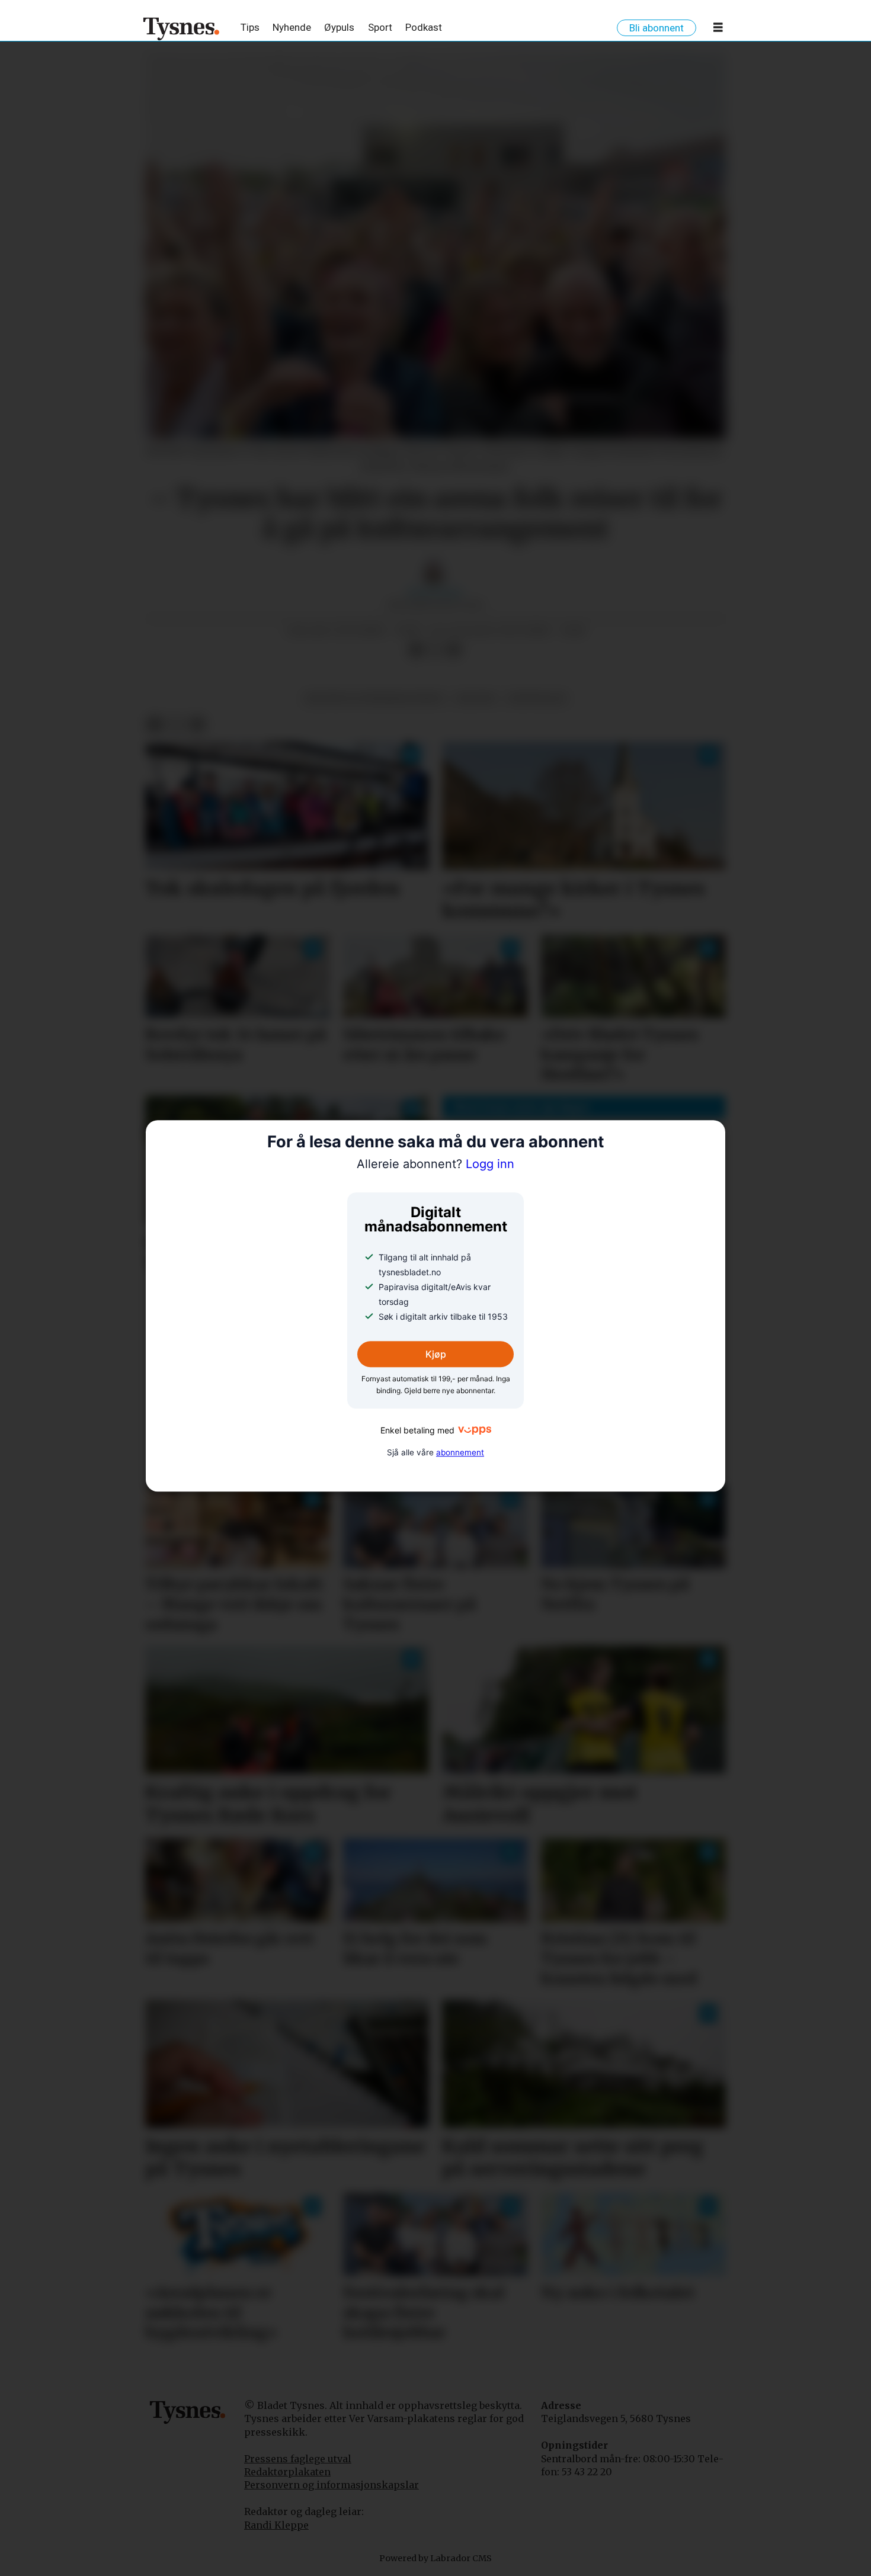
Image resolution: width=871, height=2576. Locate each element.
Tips (250, 27)
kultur (475, 699)
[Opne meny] (718, 30)
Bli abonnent (657, 28)
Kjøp (436, 1354)
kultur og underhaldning (375, 699)
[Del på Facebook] (416, 650)
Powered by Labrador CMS (435, 2558)
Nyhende (292, 27)
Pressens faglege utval (298, 2459)
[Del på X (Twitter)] (435, 650)
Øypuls (339, 27)
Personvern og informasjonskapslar (332, 2485)
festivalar (537, 699)
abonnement (460, 1452)
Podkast (424, 27)
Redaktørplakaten (287, 2472)
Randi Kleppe (276, 2525)
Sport (380, 27)
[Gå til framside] (182, 28)
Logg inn (435, 1165)
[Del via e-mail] (454, 650)
